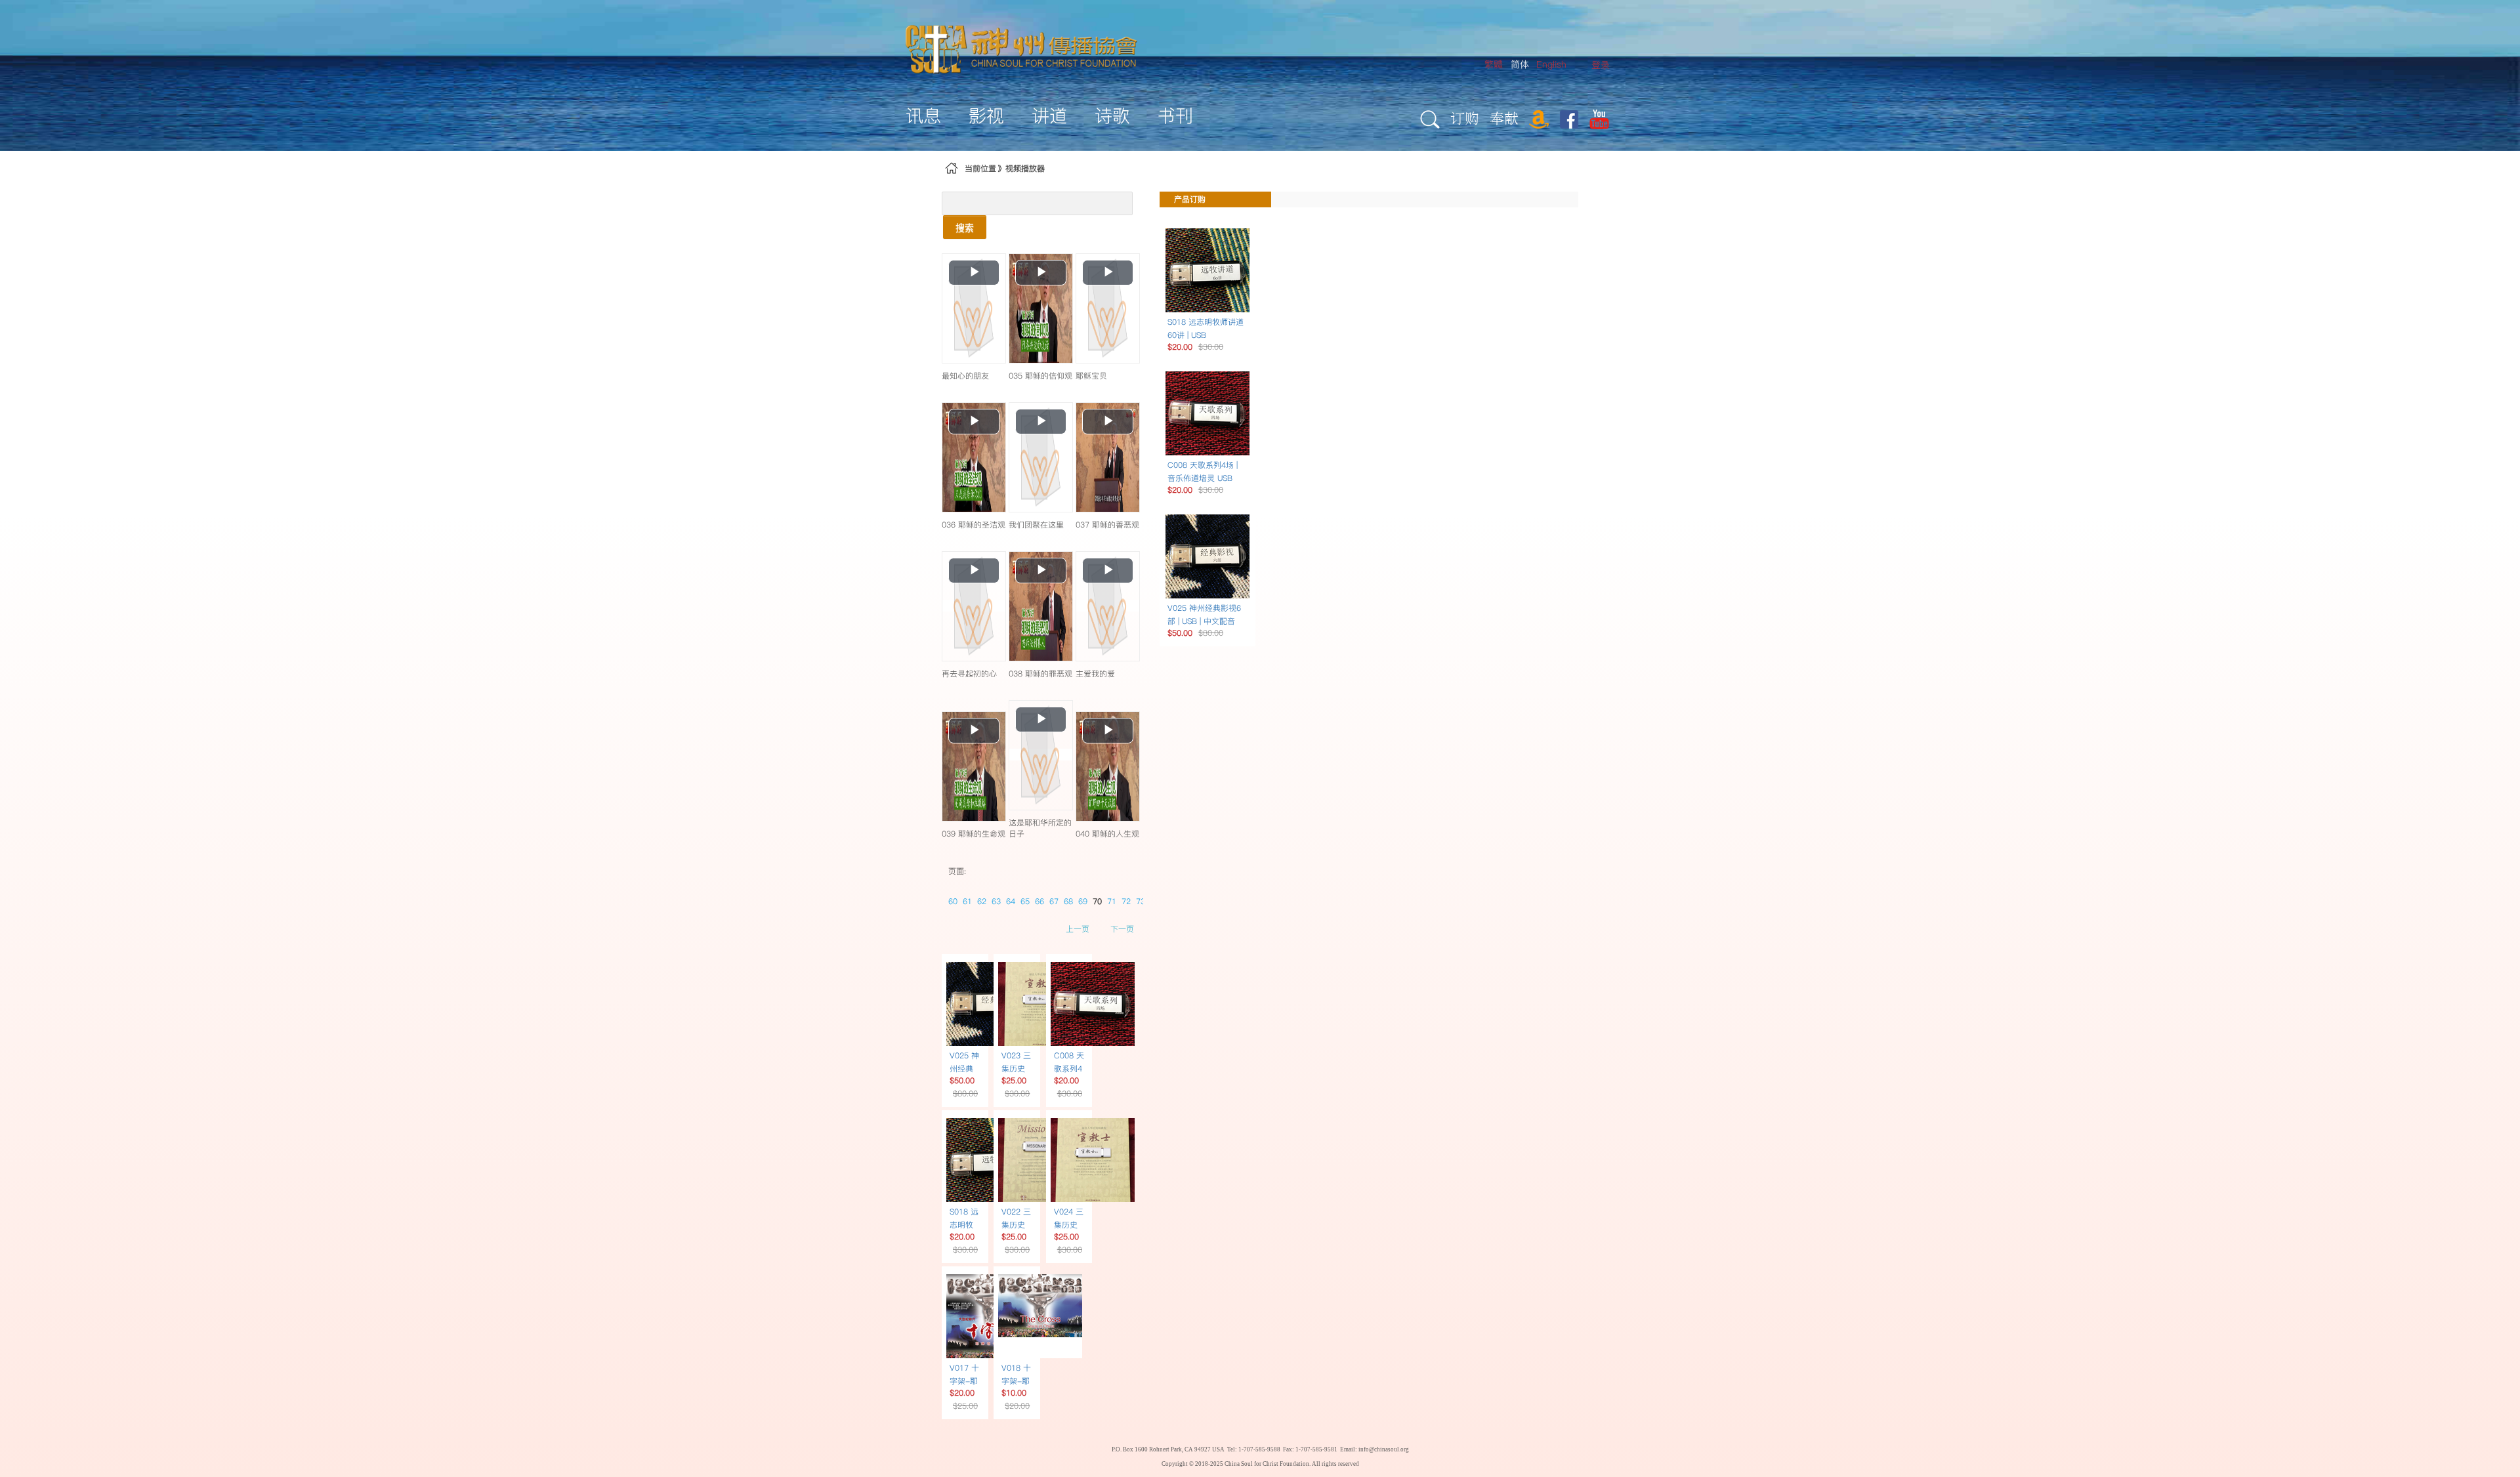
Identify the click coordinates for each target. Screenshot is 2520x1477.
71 (1112, 901)
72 (1126, 901)
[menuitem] (1601, 65)
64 (1011, 901)
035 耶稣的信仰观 (1040, 376)
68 (1068, 901)
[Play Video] (974, 308)
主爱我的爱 (1095, 674)
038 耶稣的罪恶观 (1040, 674)
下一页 (1122, 929)
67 (1054, 901)
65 (1025, 901)
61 (967, 901)
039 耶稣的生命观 (974, 834)
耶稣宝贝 (1091, 376)
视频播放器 (1025, 168)
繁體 (1494, 64)
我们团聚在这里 (1036, 525)
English (1551, 64)
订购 (1465, 118)
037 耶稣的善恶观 (1107, 525)
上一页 (1078, 929)
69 (1083, 901)
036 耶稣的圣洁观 (974, 525)
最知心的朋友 (965, 376)
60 (953, 901)
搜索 (965, 227)
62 (982, 901)
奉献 (1504, 118)
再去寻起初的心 (969, 674)
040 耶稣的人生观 (1107, 834)
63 (996, 901)
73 (1141, 901)
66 (1039, 901)
